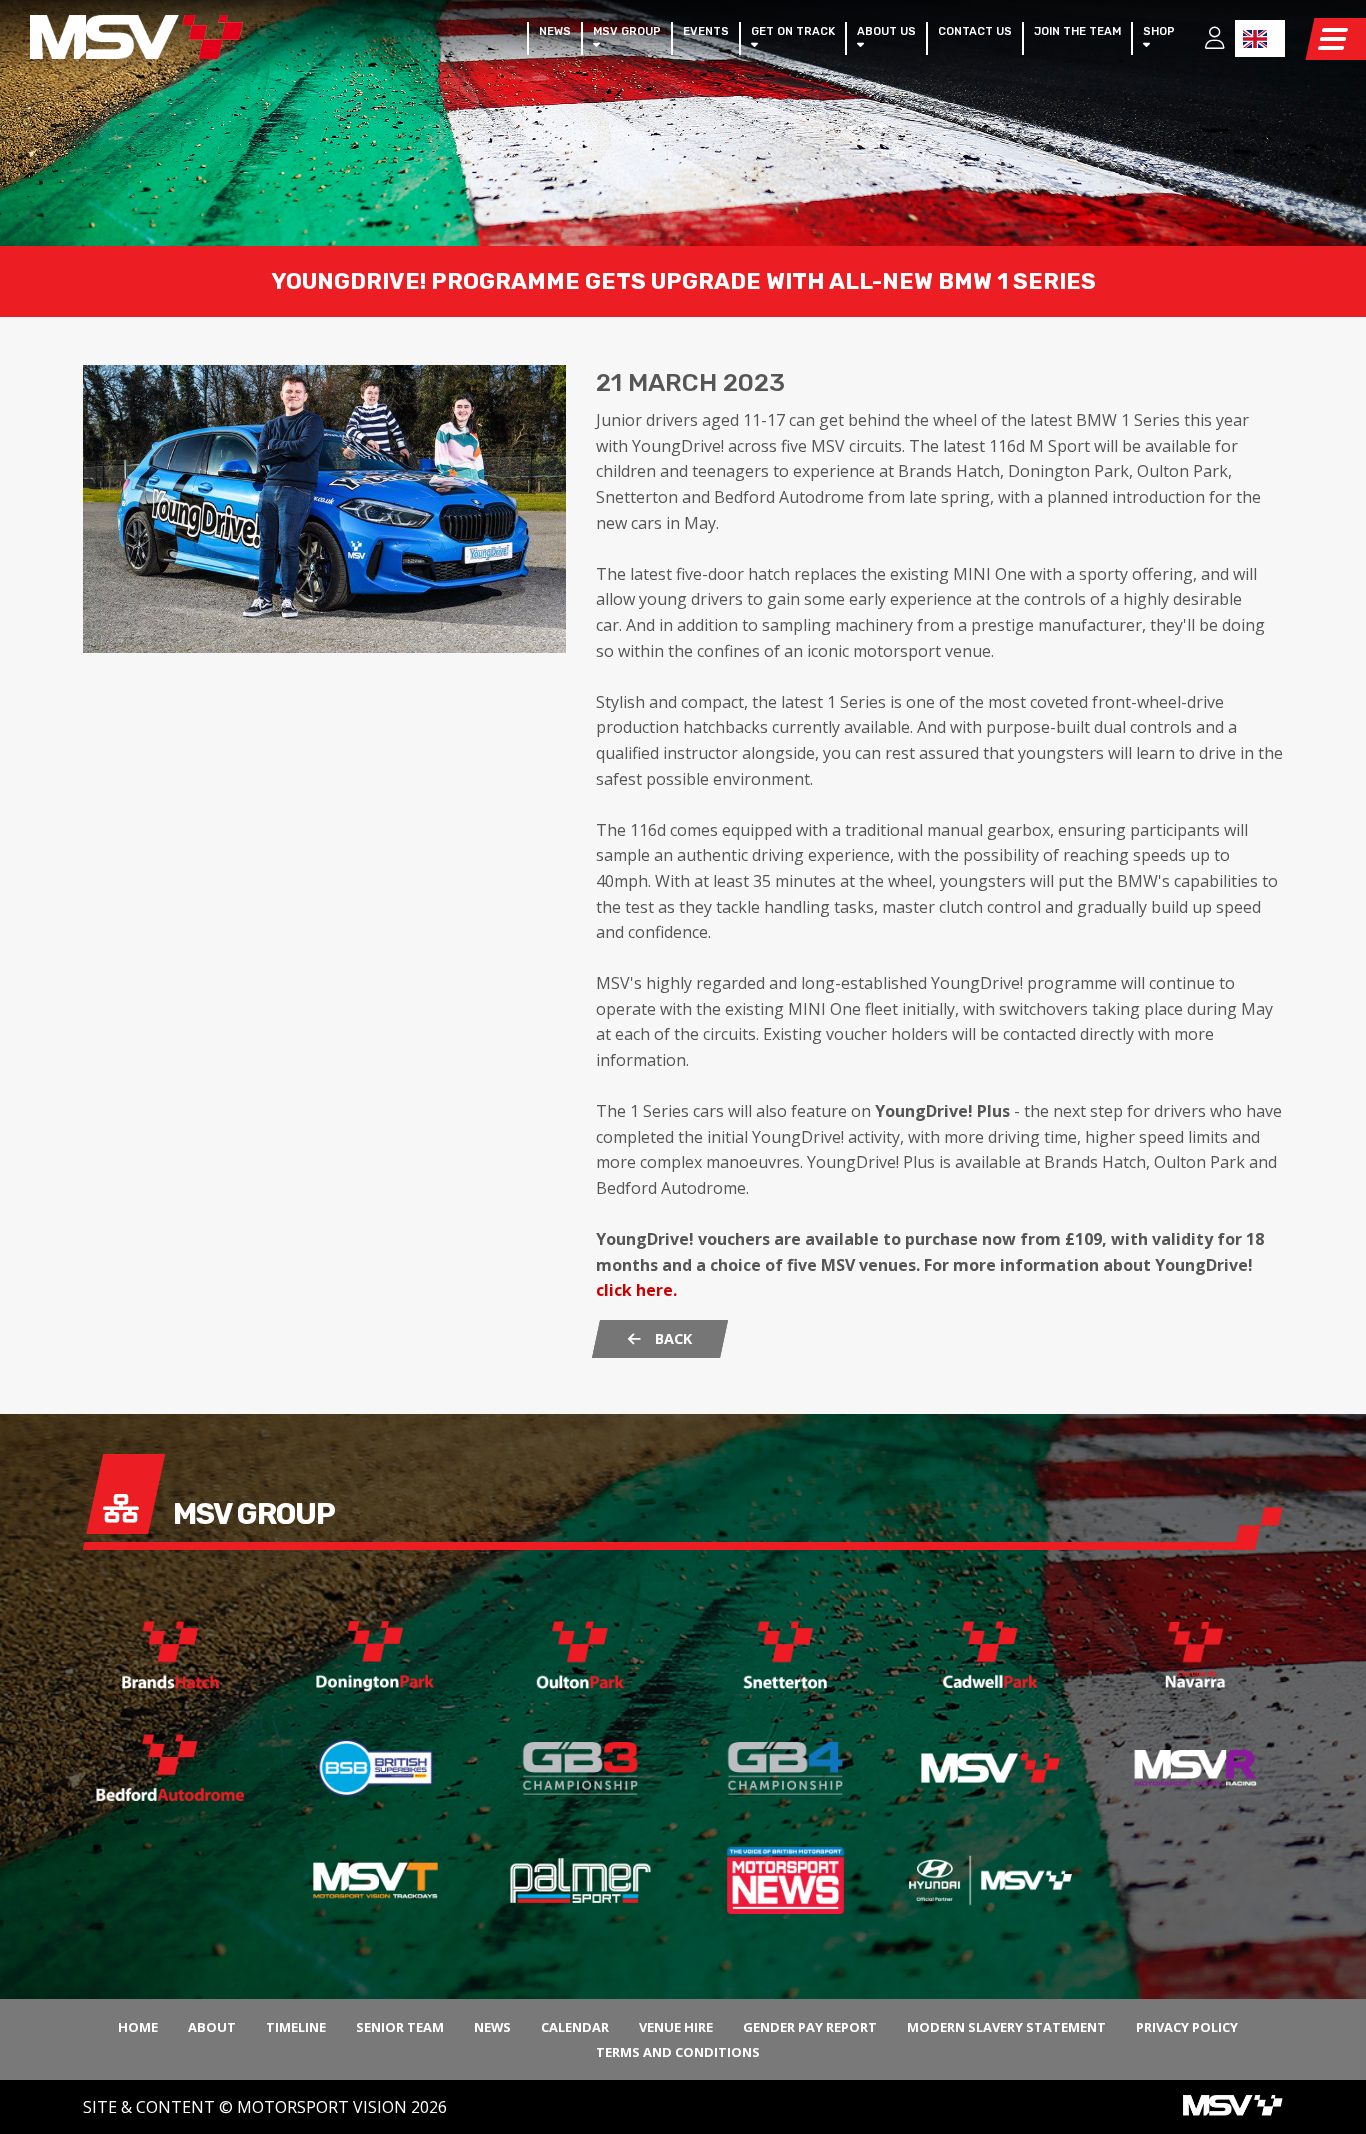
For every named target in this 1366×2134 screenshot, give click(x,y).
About (212, 2027)
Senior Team (400, 2027)
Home (138, 2027)
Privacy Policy (1187, 2027)
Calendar (575, 2027)
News (492, 2027)
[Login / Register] (1205, 40)
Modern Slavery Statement (1006, 2027)
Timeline (296, 2027)
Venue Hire (676, 2027)
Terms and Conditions (678, 2052)
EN (1260, 38)
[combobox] (1260, 38)
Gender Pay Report (810, 2027)
